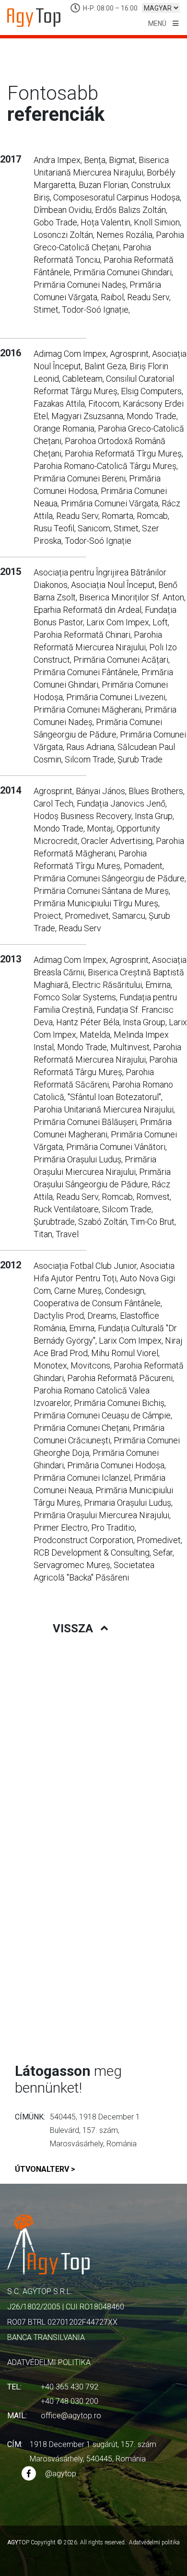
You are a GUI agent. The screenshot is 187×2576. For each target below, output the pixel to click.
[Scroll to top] (161, 2559)
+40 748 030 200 (70, 2401)
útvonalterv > (45, 2169)
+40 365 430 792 (70, 2387)
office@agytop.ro (71, 2416)
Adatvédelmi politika (49, 2362)
